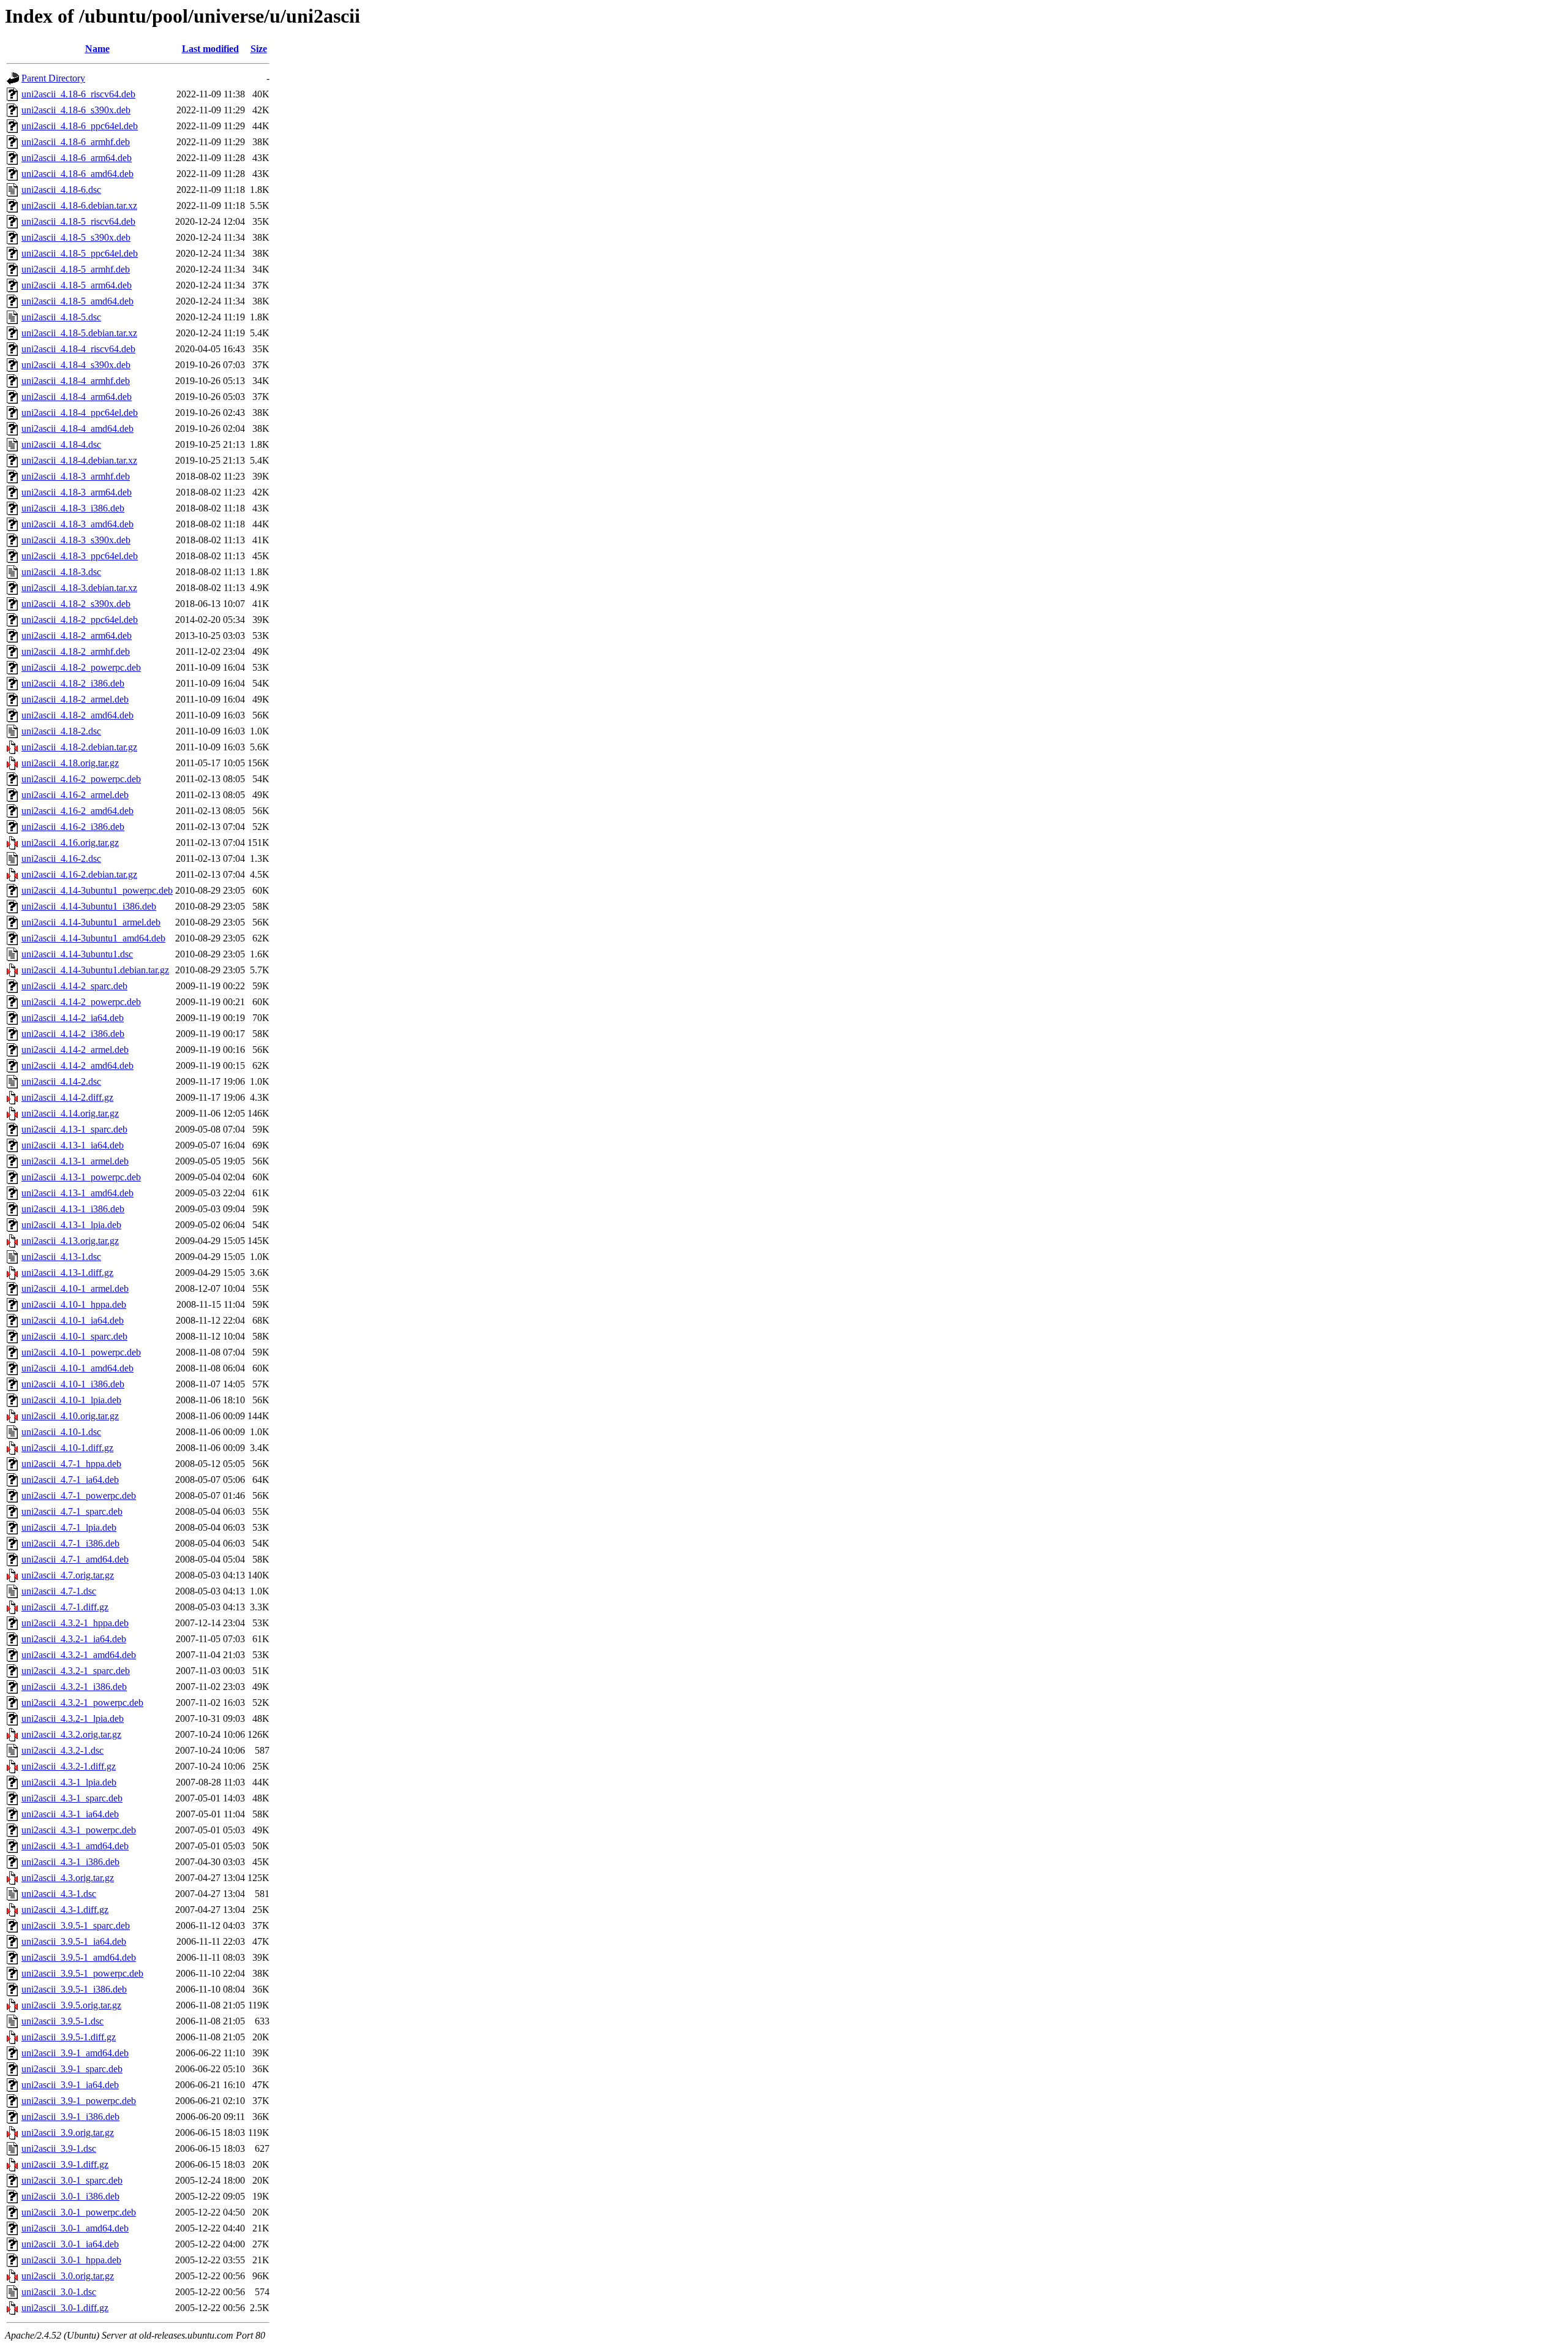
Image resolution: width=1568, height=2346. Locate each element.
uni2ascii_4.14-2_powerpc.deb (81, 1002)
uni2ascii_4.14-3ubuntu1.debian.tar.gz (95, 970)
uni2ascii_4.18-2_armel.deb (75, 699)
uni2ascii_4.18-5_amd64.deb (77, 301)
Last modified (210, 49)
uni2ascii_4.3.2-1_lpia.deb (73, 1718)
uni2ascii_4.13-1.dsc (61, 1257)
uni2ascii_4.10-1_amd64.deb (77, 1368)
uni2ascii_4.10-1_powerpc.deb (81, 1352)
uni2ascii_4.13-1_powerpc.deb (81, 1177)
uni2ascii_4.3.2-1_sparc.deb (76, 1671)
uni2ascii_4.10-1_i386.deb (73, 1384)
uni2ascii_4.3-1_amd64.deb (75, 1846)
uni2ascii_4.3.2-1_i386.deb (74, 1687)
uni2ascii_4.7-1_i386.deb (70, 1543)
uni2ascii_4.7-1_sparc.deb (72, 1511)
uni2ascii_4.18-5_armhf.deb (76, 269)
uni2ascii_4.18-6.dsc (61, 190)
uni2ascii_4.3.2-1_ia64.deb (74, 1639)
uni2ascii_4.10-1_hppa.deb (74, 1304)
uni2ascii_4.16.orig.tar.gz (70, 843)
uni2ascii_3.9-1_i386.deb (70, 2117)
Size (259, 49)
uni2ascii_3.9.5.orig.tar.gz (71, 2005)
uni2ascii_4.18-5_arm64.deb (77, 285)
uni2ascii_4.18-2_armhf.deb (76, 651)
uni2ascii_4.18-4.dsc (61, 444)
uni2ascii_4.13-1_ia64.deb (73, 1145)
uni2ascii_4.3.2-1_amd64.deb (79, 1655)
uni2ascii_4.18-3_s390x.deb (76, 540)
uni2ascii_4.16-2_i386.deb (73, 827)
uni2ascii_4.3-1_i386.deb (70, 1862)
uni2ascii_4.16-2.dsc (61, 858)
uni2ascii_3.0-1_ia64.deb (70, 2244)
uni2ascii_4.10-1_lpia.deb (71, 1400)
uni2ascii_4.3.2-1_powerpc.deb (82, 1703)
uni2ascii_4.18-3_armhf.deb (76, 476)
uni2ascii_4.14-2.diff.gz (67, 1097)
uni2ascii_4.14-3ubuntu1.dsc (77, 954)
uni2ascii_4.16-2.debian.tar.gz (79, 874)
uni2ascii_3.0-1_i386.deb (70, 2196)
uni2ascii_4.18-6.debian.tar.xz (79, 206)
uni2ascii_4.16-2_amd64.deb (77, 811)
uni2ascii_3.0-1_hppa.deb (71, 2260)
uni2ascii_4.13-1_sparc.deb (74, 1129)
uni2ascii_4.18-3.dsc (61, 572)
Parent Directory (53, 78)
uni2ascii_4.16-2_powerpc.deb (81, 779)
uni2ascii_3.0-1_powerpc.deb (79, 2212)
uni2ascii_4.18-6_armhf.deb (76, 142)
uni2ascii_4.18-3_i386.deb (73, 508)
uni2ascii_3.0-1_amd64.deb (75, 2228)
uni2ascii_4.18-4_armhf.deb (76, 381)
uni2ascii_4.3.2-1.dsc (62, 1750)
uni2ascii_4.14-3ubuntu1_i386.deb (89, 906)
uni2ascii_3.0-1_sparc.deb (72, 2180)
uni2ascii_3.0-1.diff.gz (65, 2308)
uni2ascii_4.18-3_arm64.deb (77, 492)
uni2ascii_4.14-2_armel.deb (75, 1050)
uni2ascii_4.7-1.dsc (59, 1591)
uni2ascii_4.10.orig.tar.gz (70, 1416)
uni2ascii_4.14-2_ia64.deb (73, 1018)
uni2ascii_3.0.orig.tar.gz (68, 2276)
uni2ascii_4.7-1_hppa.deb (71, 1464)
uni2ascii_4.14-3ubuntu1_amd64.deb (93, 938)
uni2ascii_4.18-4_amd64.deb (77, 428)
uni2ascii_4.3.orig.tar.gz (68, 1878)
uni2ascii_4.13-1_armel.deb (75, 1161)
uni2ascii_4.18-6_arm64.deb (77, 158)
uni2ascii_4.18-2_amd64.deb (77, 715)
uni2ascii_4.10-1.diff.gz (67, 1448)
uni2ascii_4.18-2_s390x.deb (76, 604)
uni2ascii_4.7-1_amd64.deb (75, 1559)
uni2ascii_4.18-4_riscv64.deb (78, 349)
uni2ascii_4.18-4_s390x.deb (76, 365)
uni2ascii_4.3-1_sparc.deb (72, 1798)
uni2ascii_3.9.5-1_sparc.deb (76, 1925)
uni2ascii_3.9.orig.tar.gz (68, 2133)
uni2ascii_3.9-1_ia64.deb (70, 2085)
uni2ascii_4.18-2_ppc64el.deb (80, 620)
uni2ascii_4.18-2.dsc (61, 731)
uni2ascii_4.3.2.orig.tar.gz (71, 1734)
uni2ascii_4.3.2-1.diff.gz (69, 1766)
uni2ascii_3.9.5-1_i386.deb (74, 1989)
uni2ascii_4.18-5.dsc (61, 317)
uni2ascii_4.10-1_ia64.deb (73, 1320)
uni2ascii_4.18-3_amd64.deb (77, 524)
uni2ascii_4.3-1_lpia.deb (69, 1782)
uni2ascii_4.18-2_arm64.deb (77, 636)
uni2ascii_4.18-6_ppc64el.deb (80, 126)
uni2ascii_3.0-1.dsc (59, 2292)
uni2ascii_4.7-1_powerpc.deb (79, 1495)
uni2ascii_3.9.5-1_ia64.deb (74, 1941)
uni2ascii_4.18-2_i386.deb (73, 683)
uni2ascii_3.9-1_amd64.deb (75, 2053)
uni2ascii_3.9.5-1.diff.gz (69, 2037)
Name (97, 49)
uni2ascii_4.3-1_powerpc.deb (79, 1830)
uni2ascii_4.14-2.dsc (61, 1081)
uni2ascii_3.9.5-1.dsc (62, 2021)
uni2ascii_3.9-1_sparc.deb (72, 2069)
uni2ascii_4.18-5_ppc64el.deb (80, 253)
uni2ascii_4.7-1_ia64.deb (70, 1480)
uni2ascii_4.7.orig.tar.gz (68, 1575)
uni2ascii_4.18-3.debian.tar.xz (79, 588)
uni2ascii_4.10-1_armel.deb (75, 1288)
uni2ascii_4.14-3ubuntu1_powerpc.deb (97, 890)
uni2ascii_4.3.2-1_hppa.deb (75, 1623)
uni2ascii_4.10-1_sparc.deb (74, 1336)
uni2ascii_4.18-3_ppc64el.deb (80, 556)
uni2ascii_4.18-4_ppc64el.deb (80, 413)
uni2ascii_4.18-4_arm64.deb (77, 397)
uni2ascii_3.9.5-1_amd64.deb (79, 1957)
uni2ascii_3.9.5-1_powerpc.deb (82, 1973)
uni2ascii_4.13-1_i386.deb (73, 1209)
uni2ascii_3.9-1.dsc (59, 2148)
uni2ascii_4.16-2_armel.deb (75, 795)
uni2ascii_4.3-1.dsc (59, 1894)
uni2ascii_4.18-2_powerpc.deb (81, 667)
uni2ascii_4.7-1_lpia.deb (69, 1527)
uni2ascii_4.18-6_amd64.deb (77, 174)
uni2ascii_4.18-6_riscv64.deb (78, 94)
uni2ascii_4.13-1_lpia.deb (71, 1225)
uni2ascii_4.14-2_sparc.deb (74, 986)
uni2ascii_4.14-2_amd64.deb (77, 1066)
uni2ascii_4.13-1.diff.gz (67, 1273)
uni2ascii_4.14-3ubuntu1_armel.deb (91, 922)
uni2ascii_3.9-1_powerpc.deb (79, 2101)
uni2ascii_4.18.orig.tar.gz (70, 763)
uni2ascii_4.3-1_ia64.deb (70, 1814)
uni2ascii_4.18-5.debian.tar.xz (79, 333)
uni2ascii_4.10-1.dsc (61, 1432)
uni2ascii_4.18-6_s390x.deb (76, 110)
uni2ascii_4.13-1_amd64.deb (77, 1193)
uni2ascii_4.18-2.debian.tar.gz (79, 747)
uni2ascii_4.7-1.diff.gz (65, 1607)
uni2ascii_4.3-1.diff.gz (65, 1910)
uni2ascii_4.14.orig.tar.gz (70, 1113)
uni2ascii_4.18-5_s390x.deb (76, 237)
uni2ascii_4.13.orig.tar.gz (70, 1241)
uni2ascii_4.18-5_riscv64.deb (78, 221)
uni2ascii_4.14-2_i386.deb (73, 1034)
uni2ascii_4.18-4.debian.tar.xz (79, 460)
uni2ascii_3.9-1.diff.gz (65, 2164)
